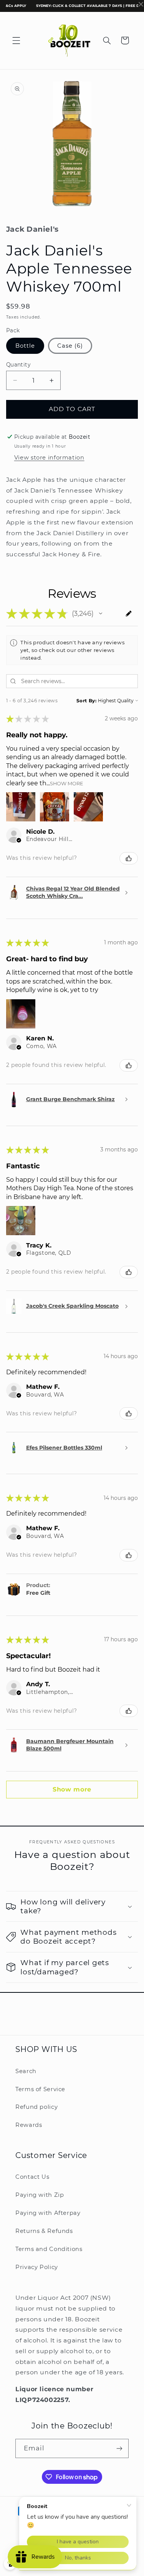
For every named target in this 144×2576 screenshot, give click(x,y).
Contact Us (32, 2177)
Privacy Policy (37, 2267)
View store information (49, 458)
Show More (67, 783)
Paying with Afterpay (48, 2213)
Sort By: (87, 701)
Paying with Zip (40, 2195)
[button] (16, 40)
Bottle (25, 346)
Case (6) (70, 346)
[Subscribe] (119, 2448)
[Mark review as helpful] (129, 858)
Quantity (18, 365)
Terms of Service (40, 2089)
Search (26, 2071)
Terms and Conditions (49, 2249)
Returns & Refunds (44, 2231)
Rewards (29, 2125)
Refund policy (36, 2107)
